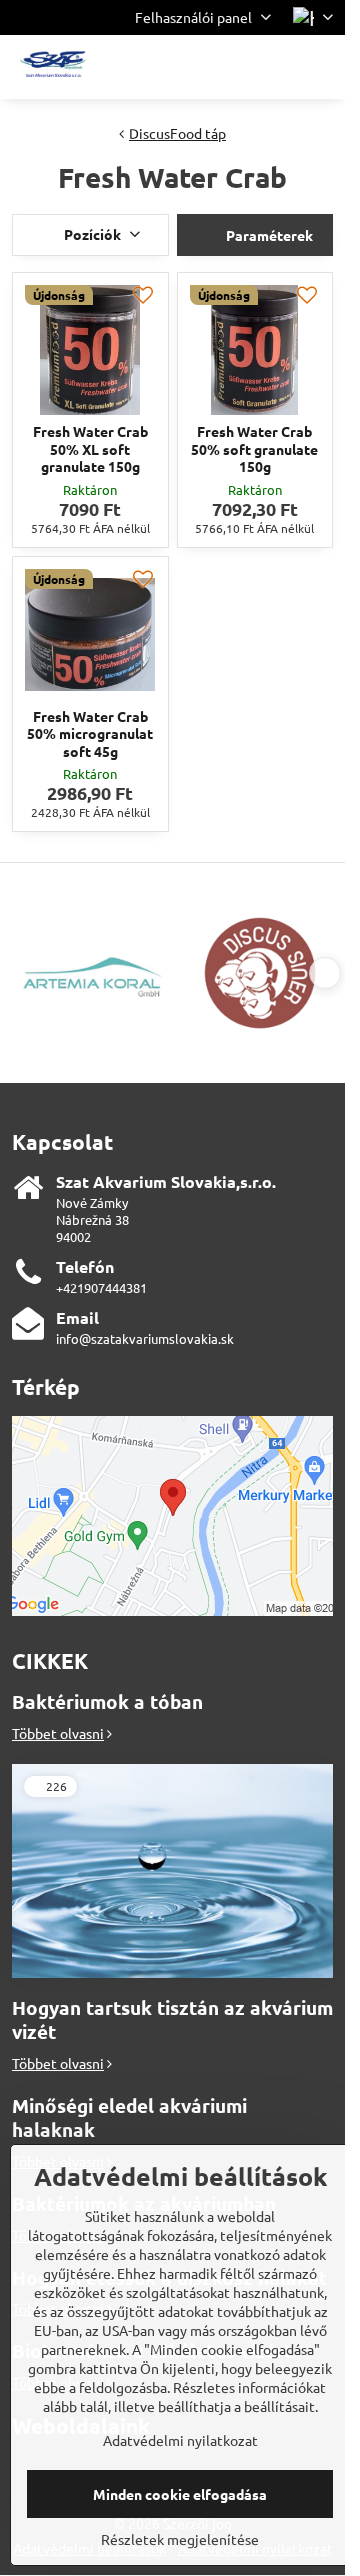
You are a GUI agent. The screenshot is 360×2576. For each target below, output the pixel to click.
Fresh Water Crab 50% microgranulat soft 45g (90, 733)
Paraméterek (268, 235)
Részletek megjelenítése (180, 2539)
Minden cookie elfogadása (180, 2494)
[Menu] (321, 67)
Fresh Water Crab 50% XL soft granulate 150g (90, 448)
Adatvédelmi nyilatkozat (180, 2440)
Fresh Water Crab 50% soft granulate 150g (254, 448)
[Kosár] (273, 67)
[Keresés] (225, 67)
